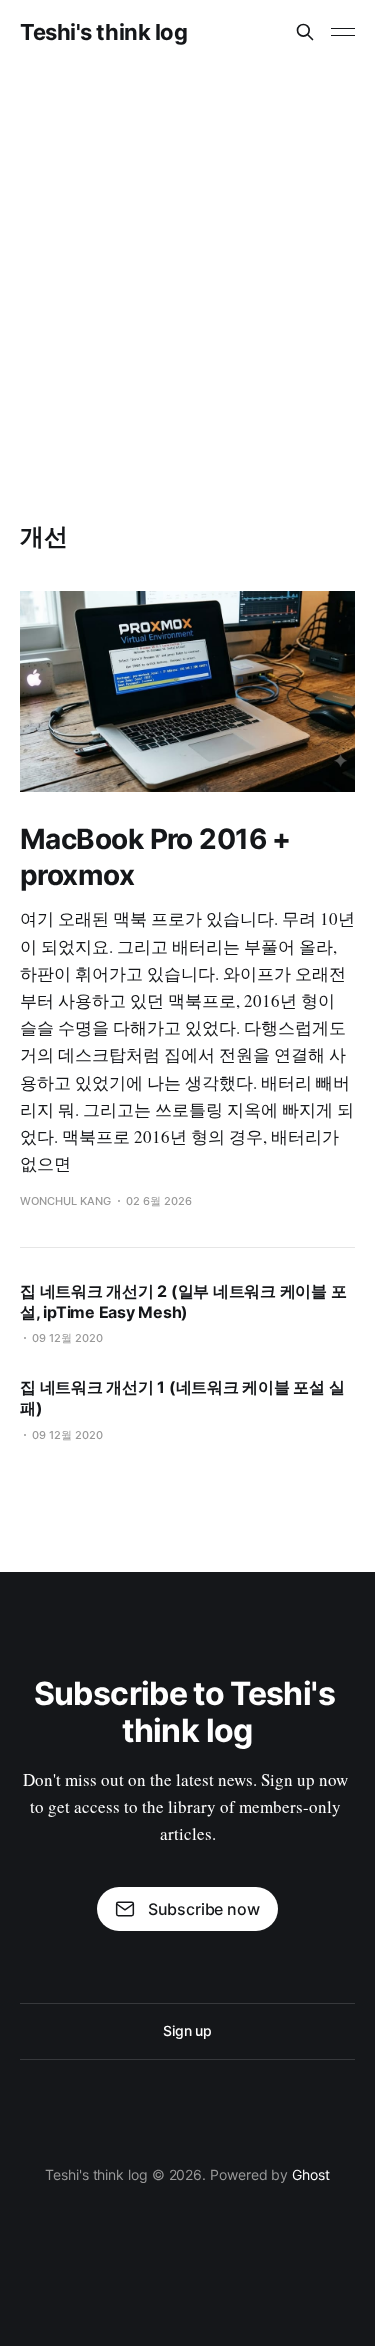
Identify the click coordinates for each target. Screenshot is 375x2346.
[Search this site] (305, 32)
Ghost (311, 2174)
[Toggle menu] (343, 32)
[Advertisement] (187, 261)
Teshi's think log (104, 32)
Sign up (187, 2030)
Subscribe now (204, 1909)
